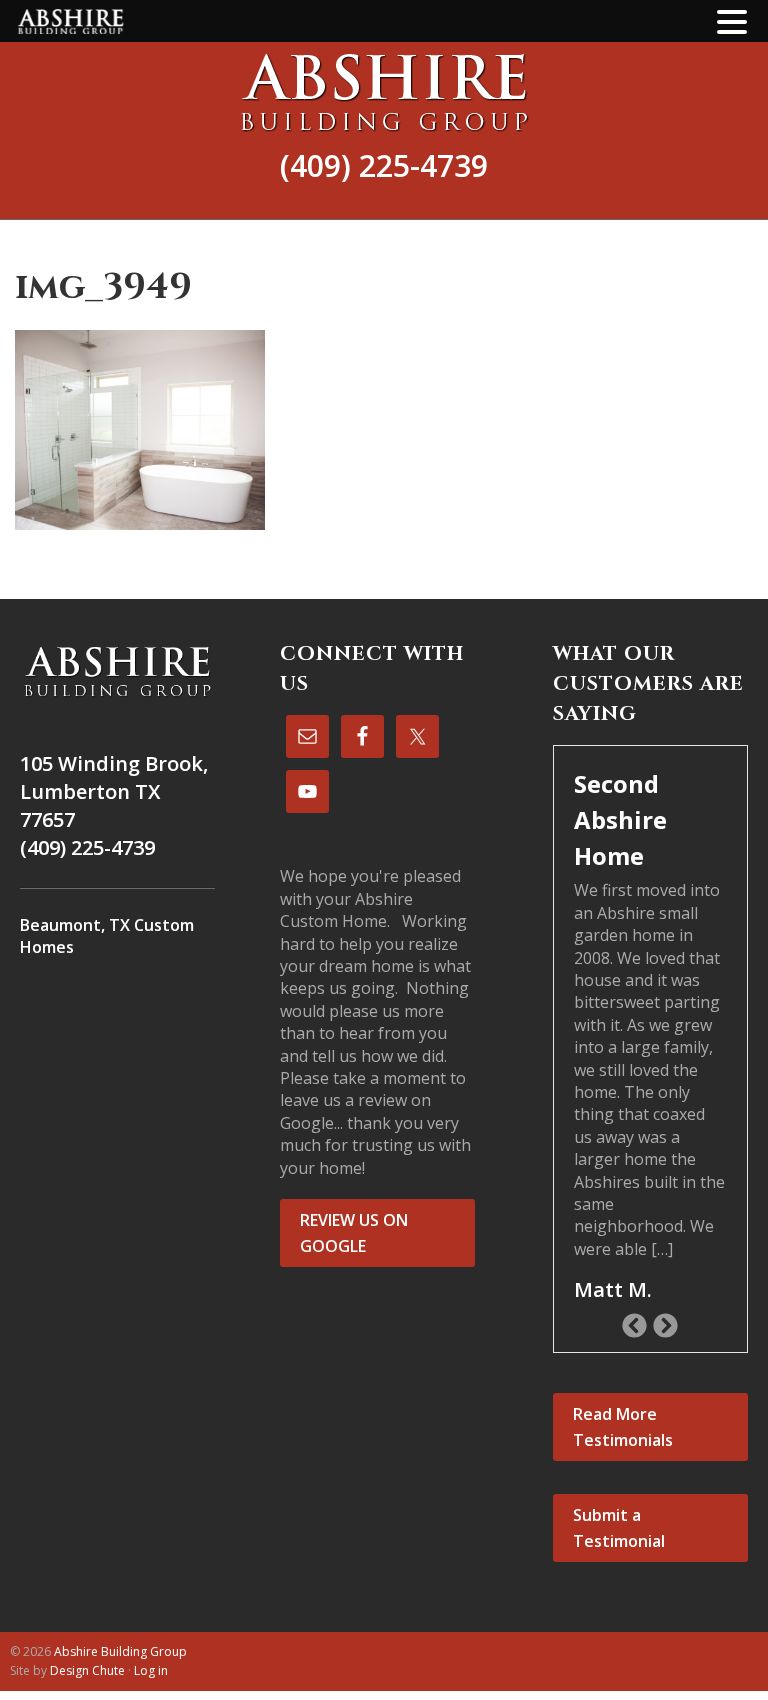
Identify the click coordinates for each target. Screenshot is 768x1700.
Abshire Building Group (384, 92)
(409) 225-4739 (384, 165)
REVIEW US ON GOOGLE (354, 1233)
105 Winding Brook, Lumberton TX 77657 (114, 791)
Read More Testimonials (623, 1427)
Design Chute (87, 1670)
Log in (151, 1670)
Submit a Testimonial (619, 1528)
